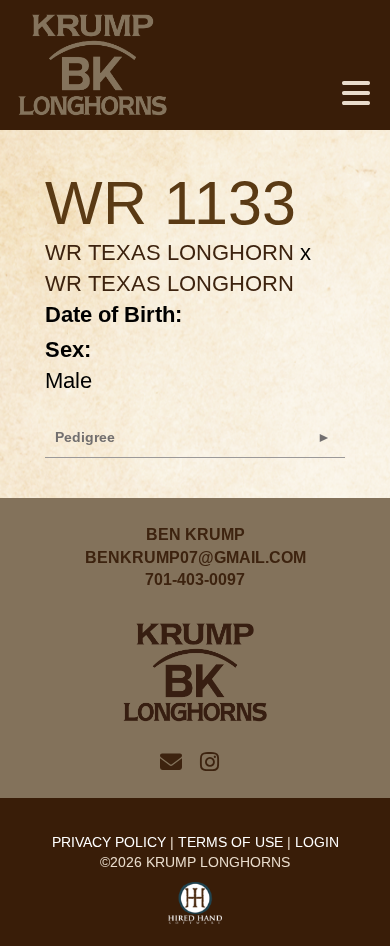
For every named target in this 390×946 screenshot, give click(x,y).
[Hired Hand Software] (195, 904)
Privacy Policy (109, 842)
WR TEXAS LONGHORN (169, 252)
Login (317, 842)
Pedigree (85, 437)
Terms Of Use (230, 842)
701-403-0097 (195, 579)
